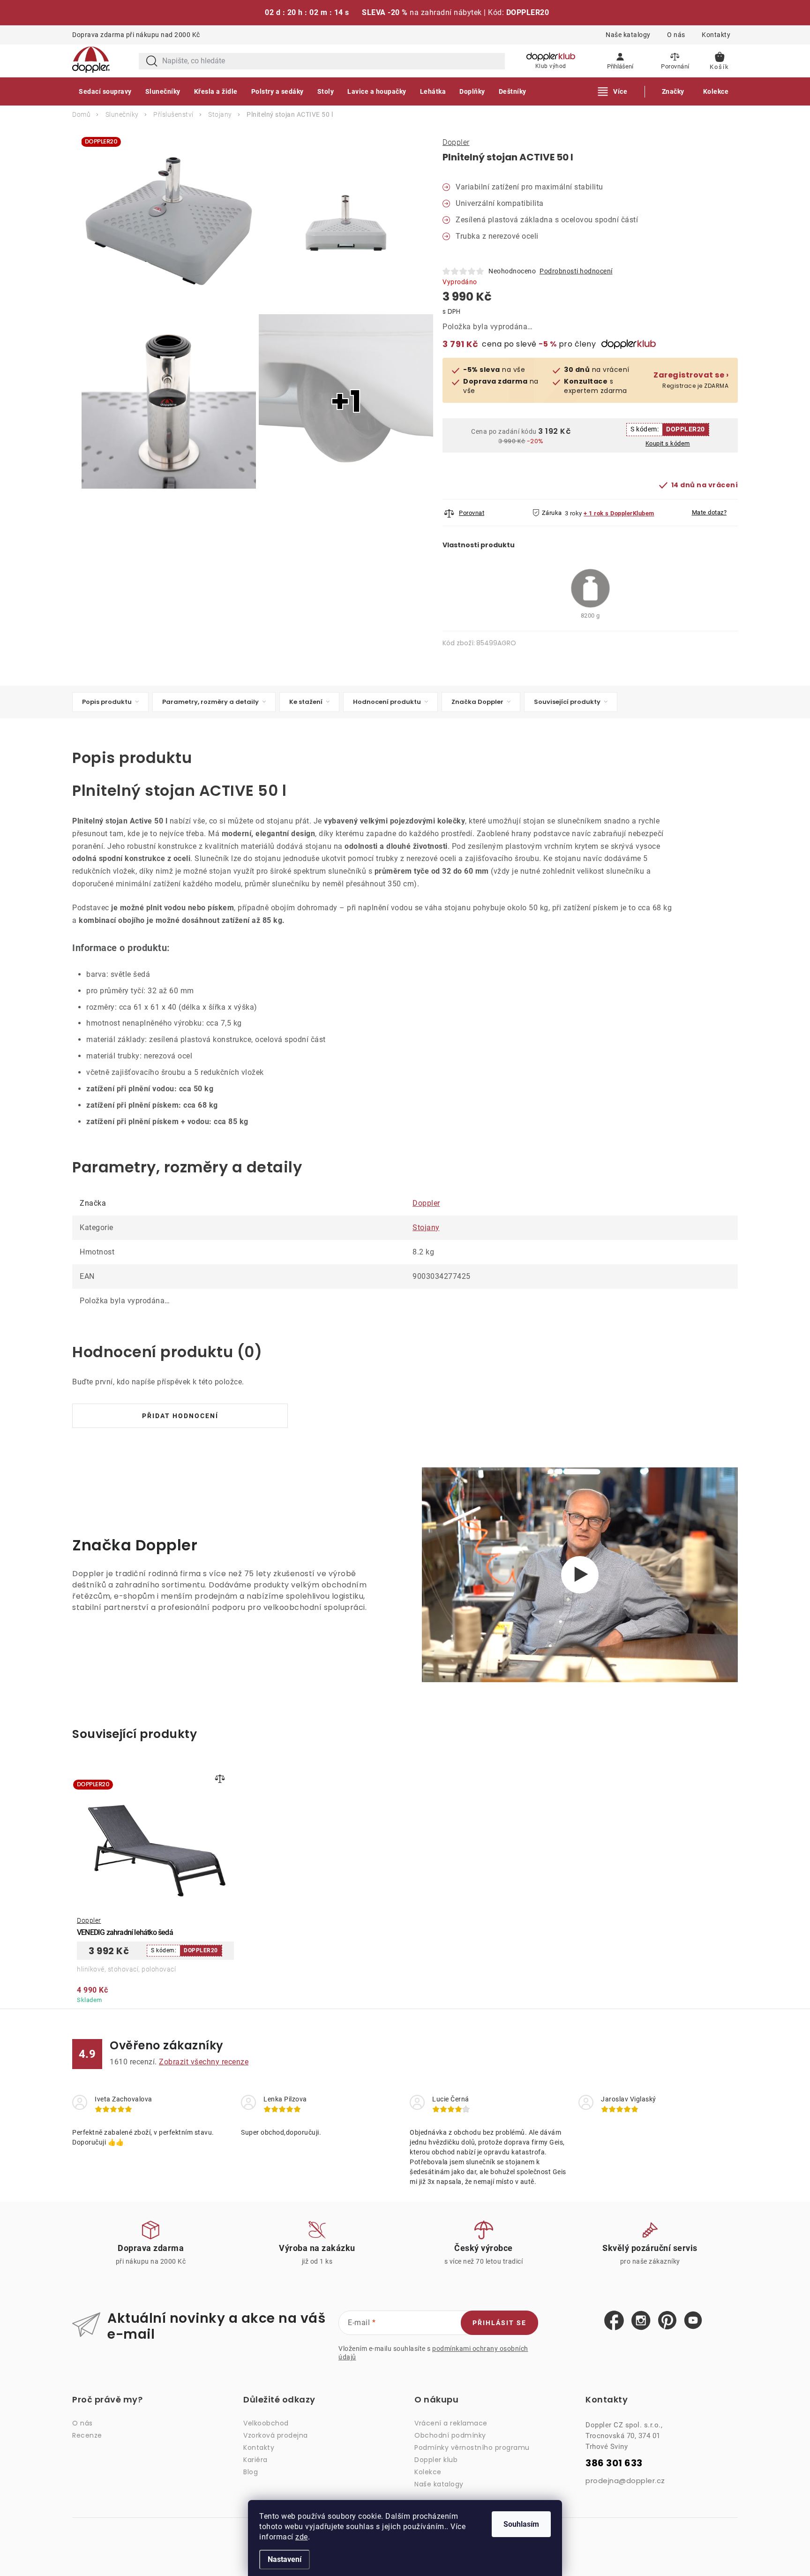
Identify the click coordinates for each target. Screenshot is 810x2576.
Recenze (87, 2435)
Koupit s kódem (668, 443)
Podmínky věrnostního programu (472, 2448)
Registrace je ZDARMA (691, 380)
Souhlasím (521, 2524)
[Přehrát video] (580, 1575)
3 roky (574, 513)
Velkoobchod (266, 2423)
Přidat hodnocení (180, 1416)
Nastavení (285, 2559)
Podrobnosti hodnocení (576, 271)
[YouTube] (693, 2321)
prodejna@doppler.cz (625, 2481)
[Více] (613, 91)
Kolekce (428, 2472)
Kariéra (255, 2460)
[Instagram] (641, 2321)
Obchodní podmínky (450, 2435)
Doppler (456, 142)
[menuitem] (105, 91)
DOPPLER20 (686, 429)
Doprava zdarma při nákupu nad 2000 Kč (136, 35)
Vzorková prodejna (276, 2435)
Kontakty (716, 35)
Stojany (426, 1228)
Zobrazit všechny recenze (204, 2062)
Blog (251, 2472)
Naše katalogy (628, 35)
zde (302, 2537)
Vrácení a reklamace (451, 2423)
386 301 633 (614, 2463)
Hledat (152, 61)
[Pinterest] (667, 2321)
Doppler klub (436, 2460)
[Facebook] (614, 2321)
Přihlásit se (499, 2323)
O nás (676, 35)
